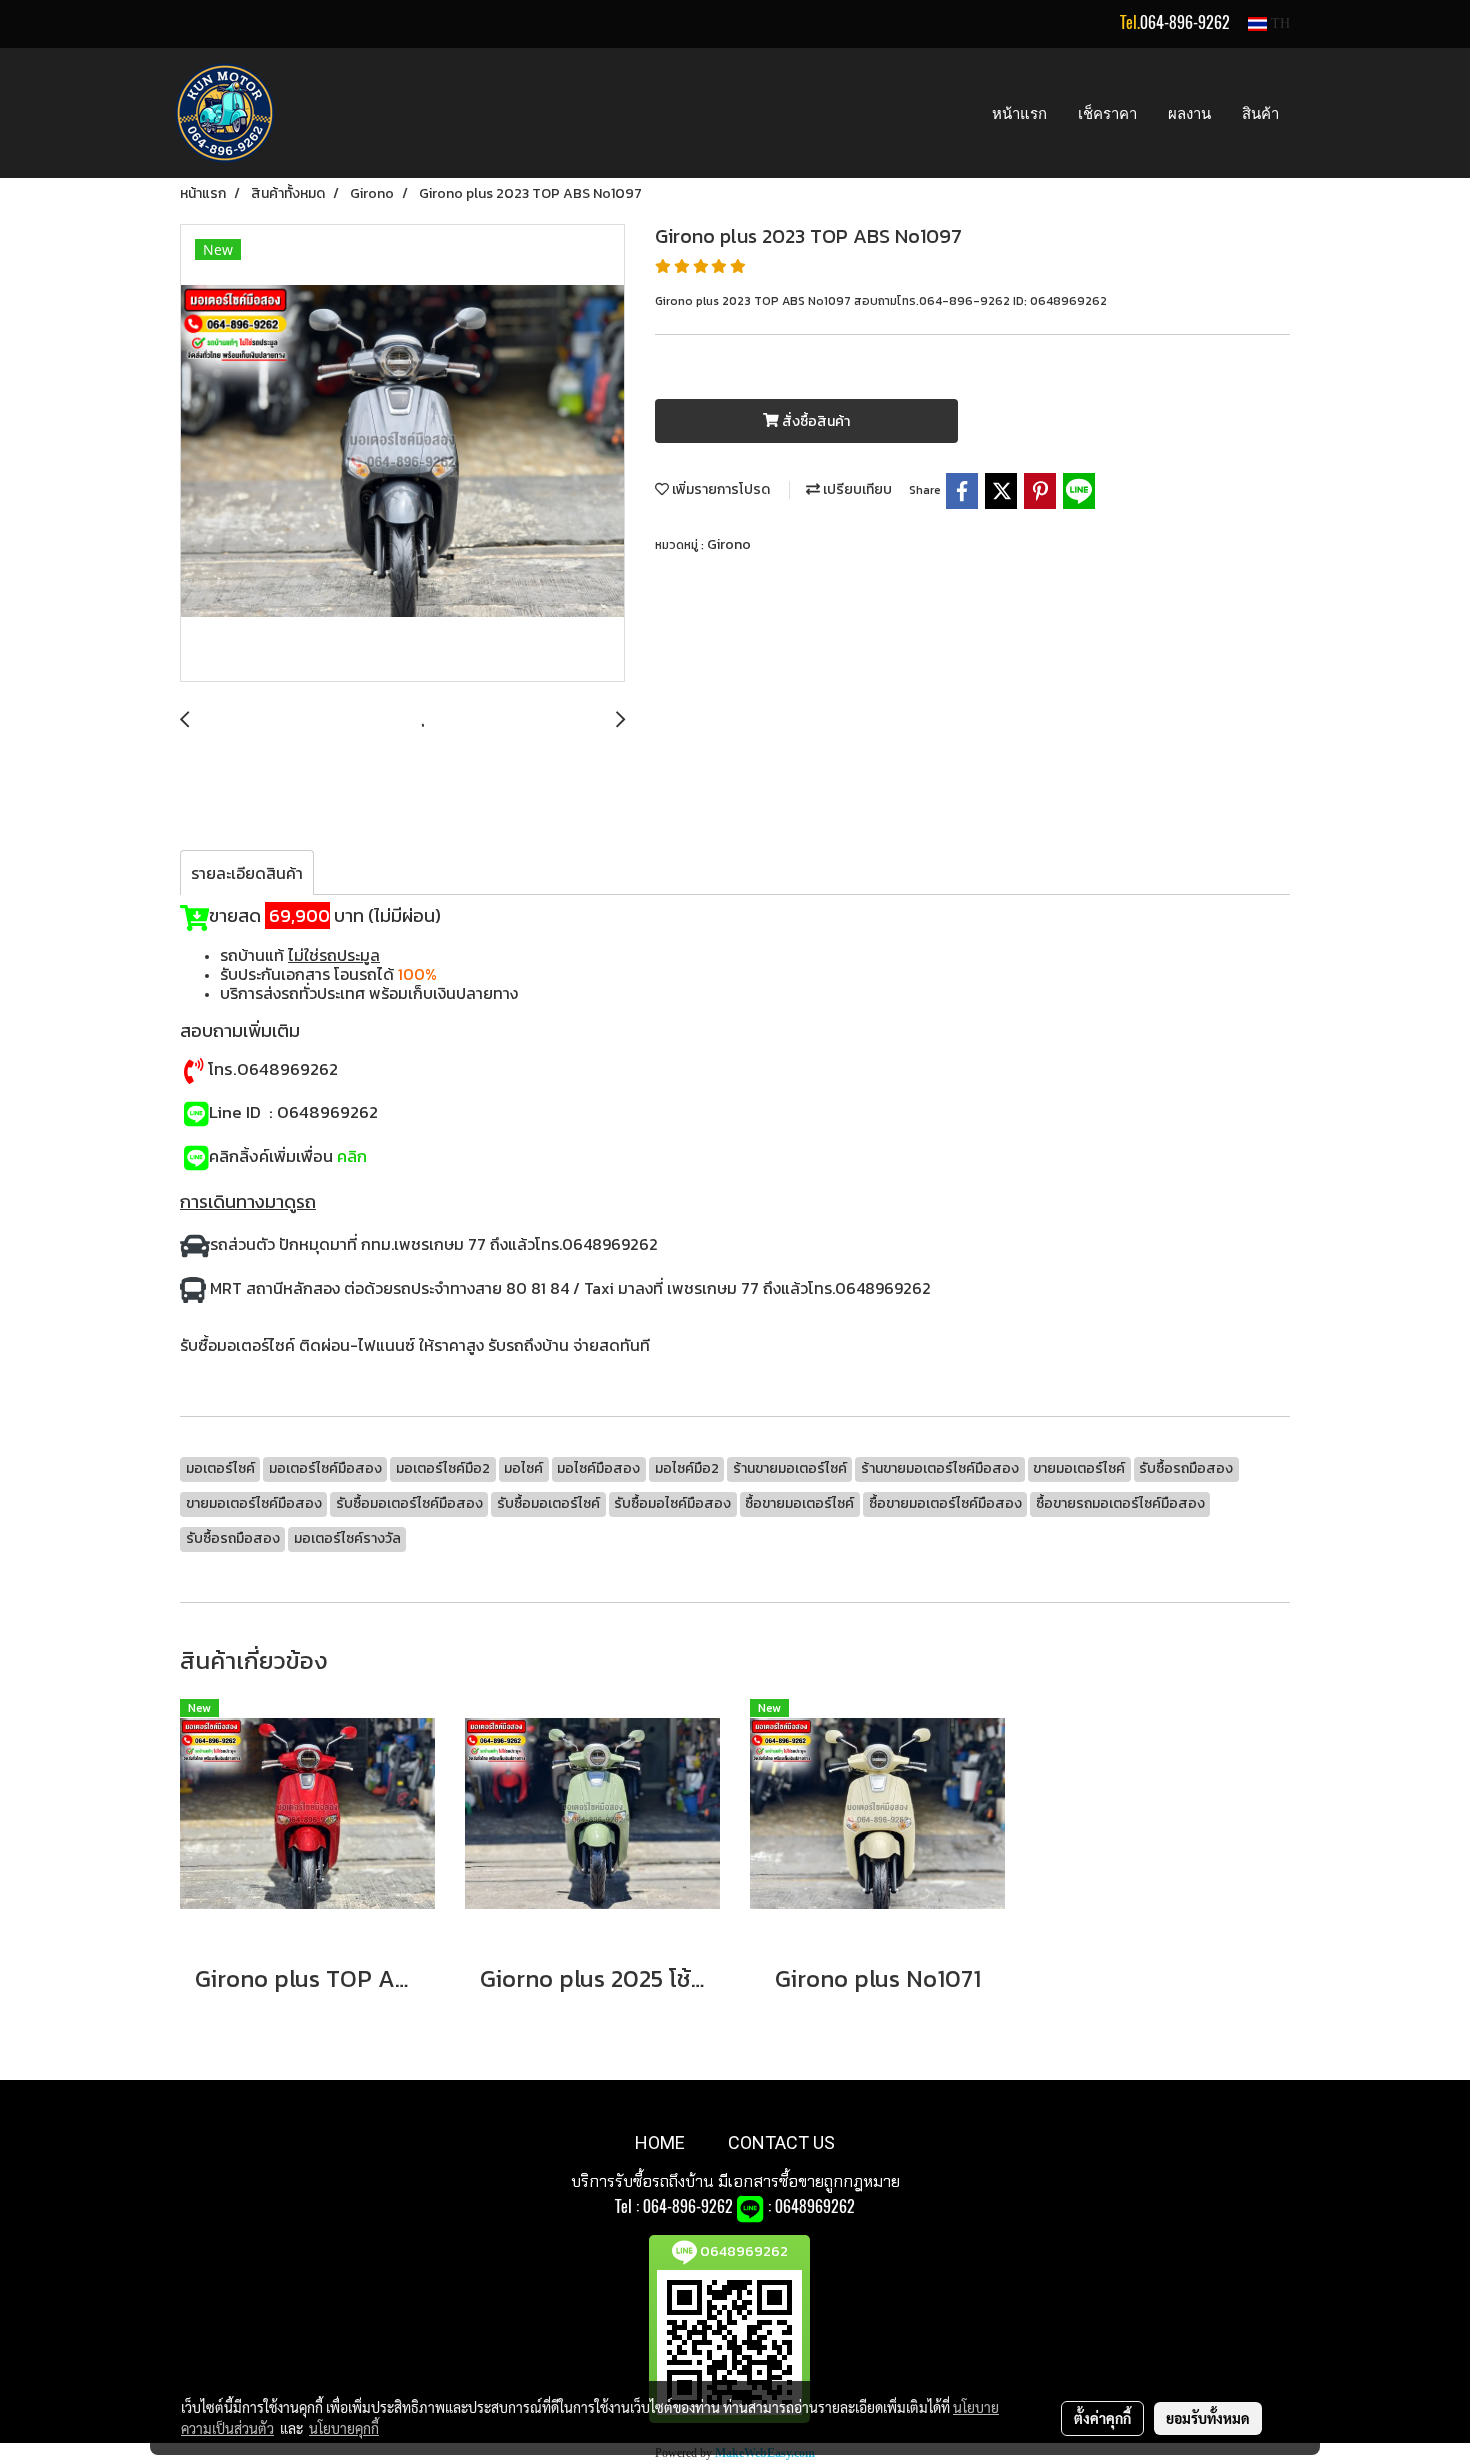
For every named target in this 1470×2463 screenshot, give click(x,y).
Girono (729, 544)
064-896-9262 (1185, 22)
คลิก (352, 1156)
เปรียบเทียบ (856, 489)
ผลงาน (1189, 113)
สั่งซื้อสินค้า (814, 421)
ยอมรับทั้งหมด (1208, 2418)
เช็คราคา (1107, 113)
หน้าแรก (1019, 113)
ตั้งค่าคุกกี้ (1102, 2418)
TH (1278, 23)
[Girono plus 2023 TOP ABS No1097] (402, 454)
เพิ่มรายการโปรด (719, 489)
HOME (660, 2142)
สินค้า (1260, 113)
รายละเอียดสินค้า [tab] (247, 873)
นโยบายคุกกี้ (344, 2428)
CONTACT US (781, 2142)
